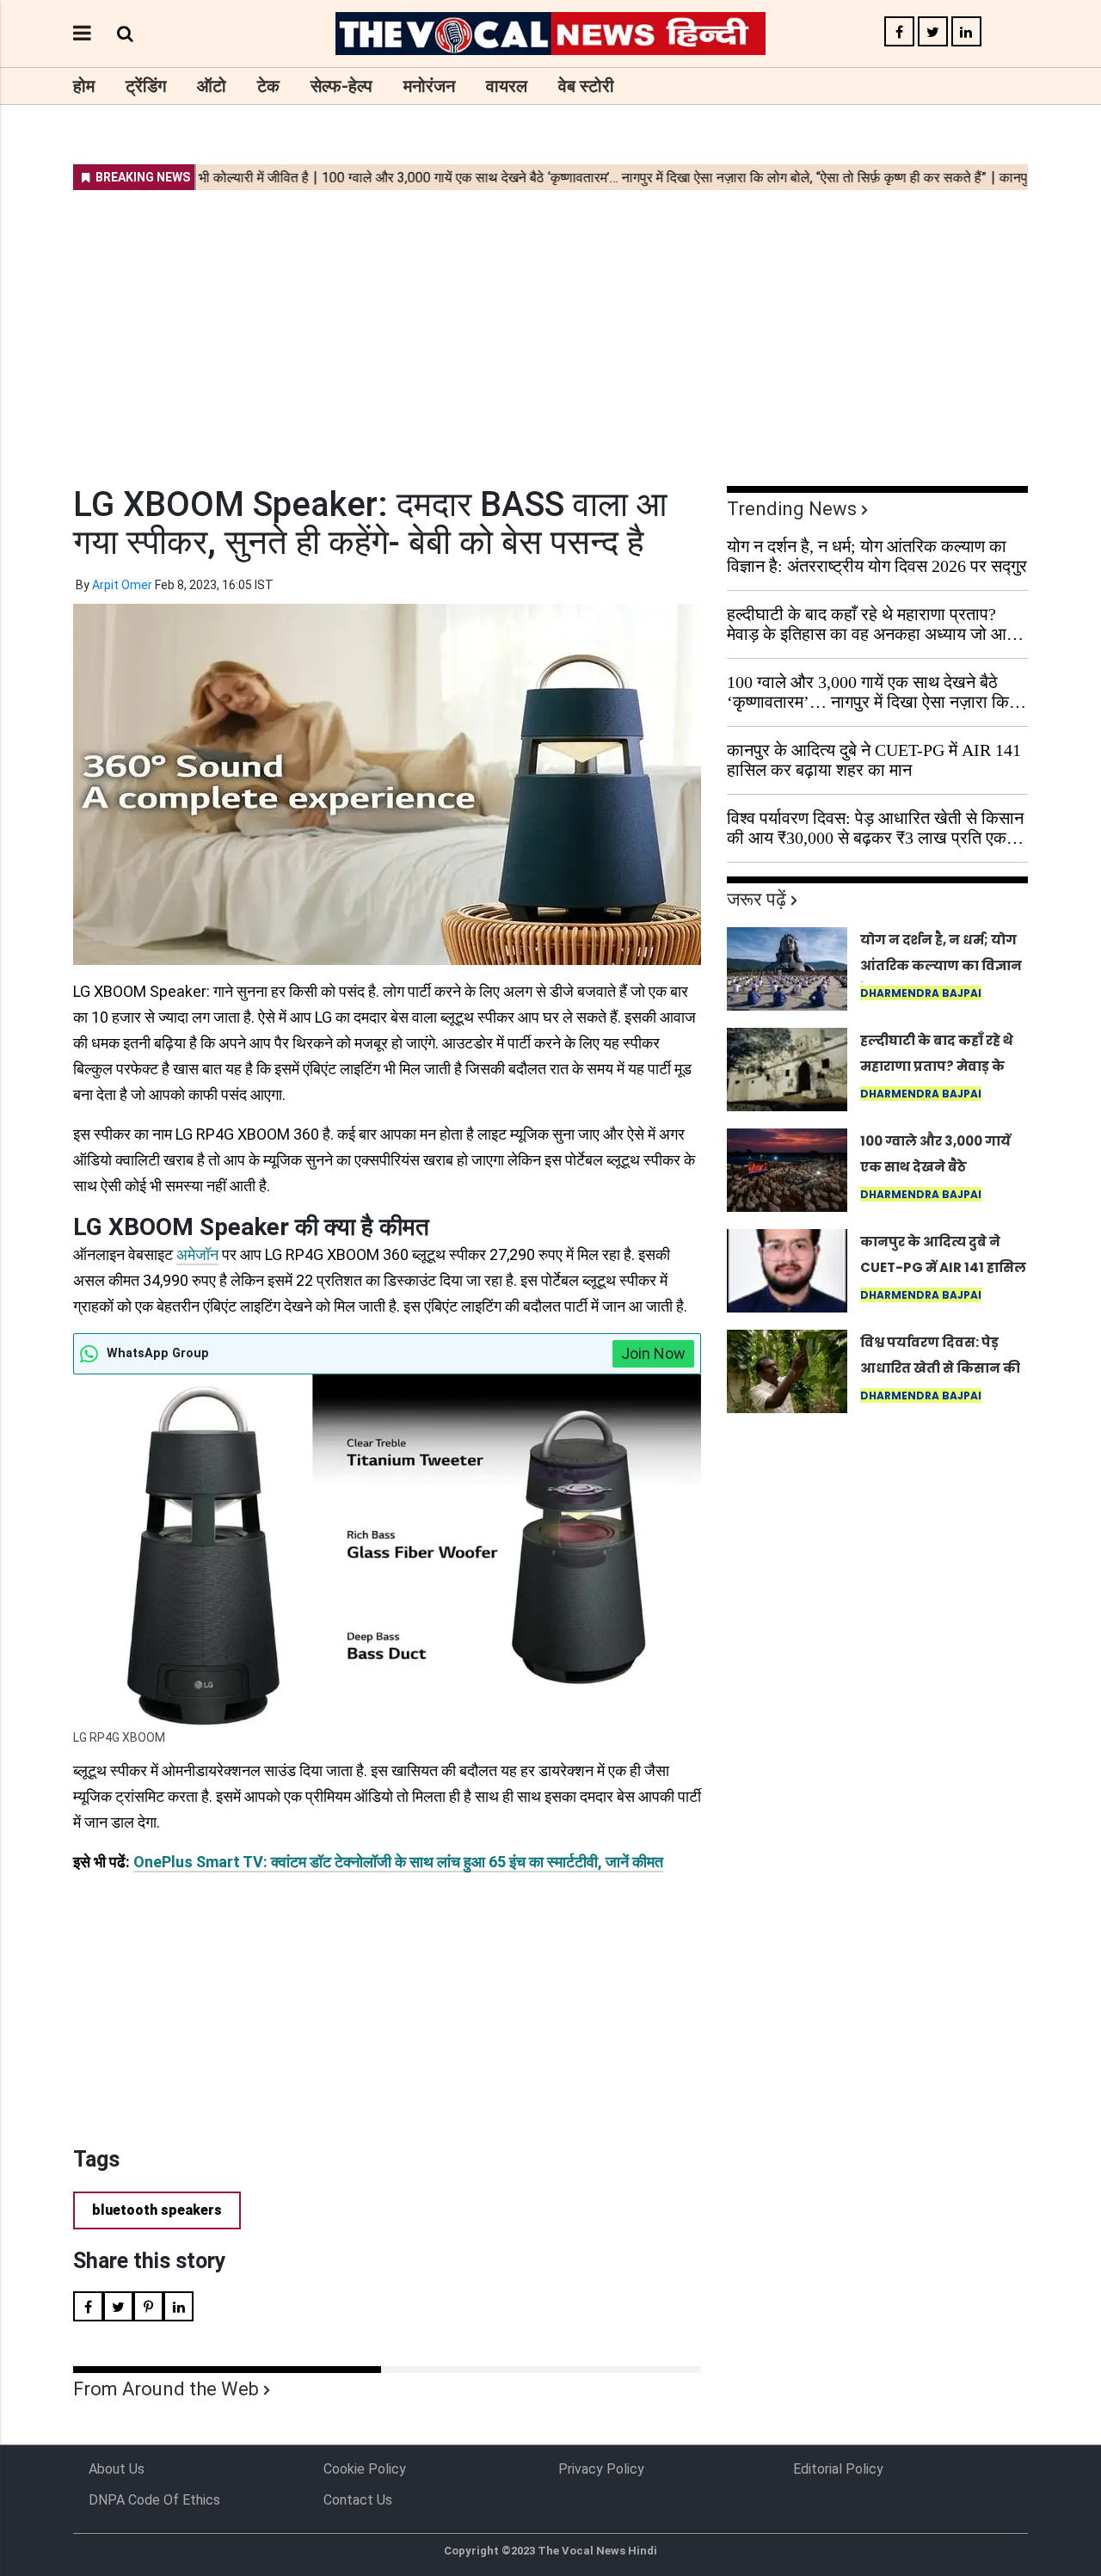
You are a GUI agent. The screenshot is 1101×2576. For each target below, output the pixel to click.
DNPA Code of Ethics (154, 2500)
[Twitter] (933, 32)
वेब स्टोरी (586, 86)
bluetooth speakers (157, 2210)
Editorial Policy (838, 2469)
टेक (268, 86)
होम (84, 86)
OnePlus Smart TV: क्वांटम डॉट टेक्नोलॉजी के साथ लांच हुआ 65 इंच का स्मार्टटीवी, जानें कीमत (398, 1862)
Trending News (792, 509)
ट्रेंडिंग (146, 86)
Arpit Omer (122, 585)
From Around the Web (166, 2389)
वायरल (507, 86)
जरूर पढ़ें (757, 899)
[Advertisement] (550, 327)
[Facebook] (899, 32)
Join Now (653, 1353)
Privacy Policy (601, 2469)
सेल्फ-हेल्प (341, 86)
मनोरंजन (429, 86)
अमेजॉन (197, 1254)
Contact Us (358, 2500)
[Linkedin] (966, 32)
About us (117, 2469)
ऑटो (212, 86)
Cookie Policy (365, 2469)
